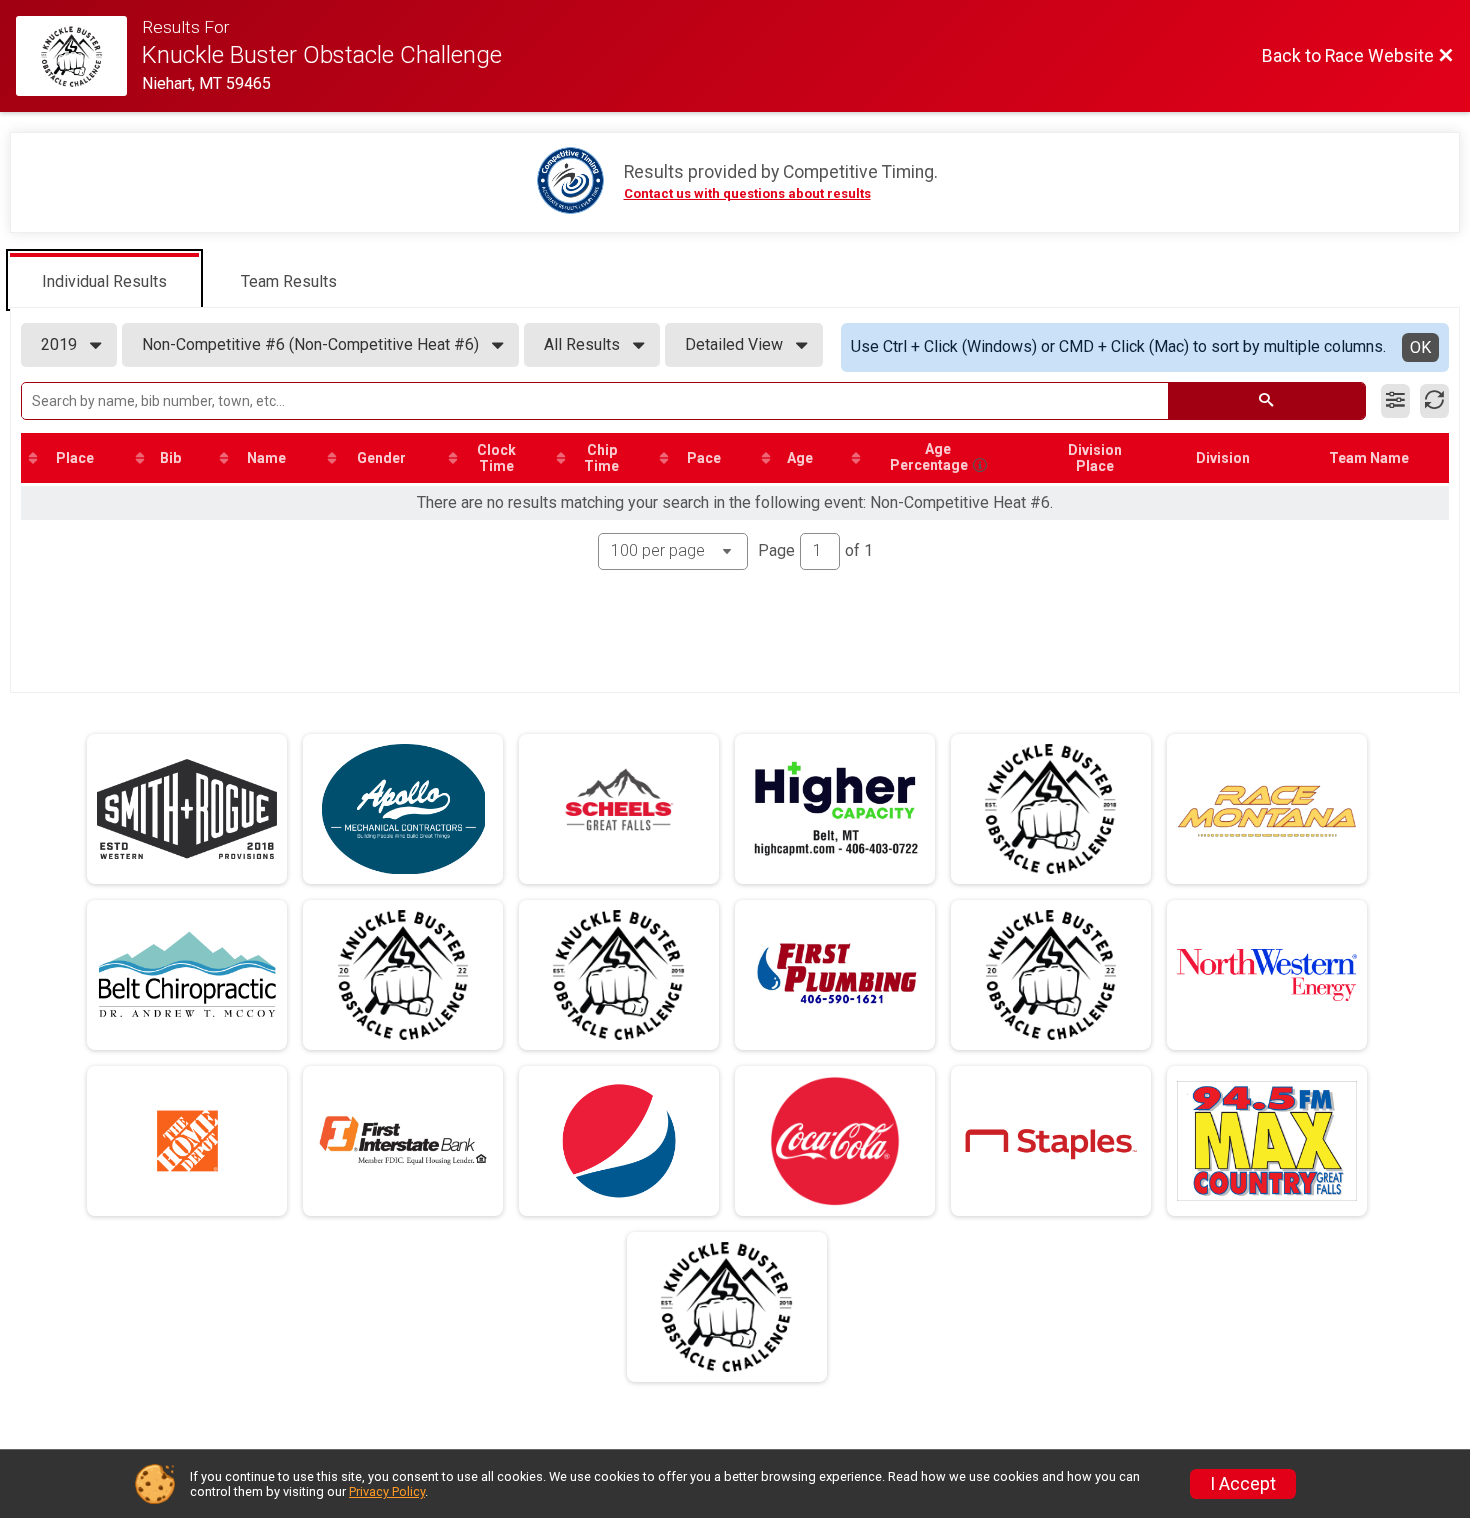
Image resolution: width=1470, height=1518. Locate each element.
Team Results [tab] (289, 281)
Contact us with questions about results (747, 193)
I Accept (1243, 1484)
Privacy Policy (387, 1491)
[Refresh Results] (1434, 401)
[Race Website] (79, 56)
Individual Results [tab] (104, 281)
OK (1420, 347)
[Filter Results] (1395, 401)
